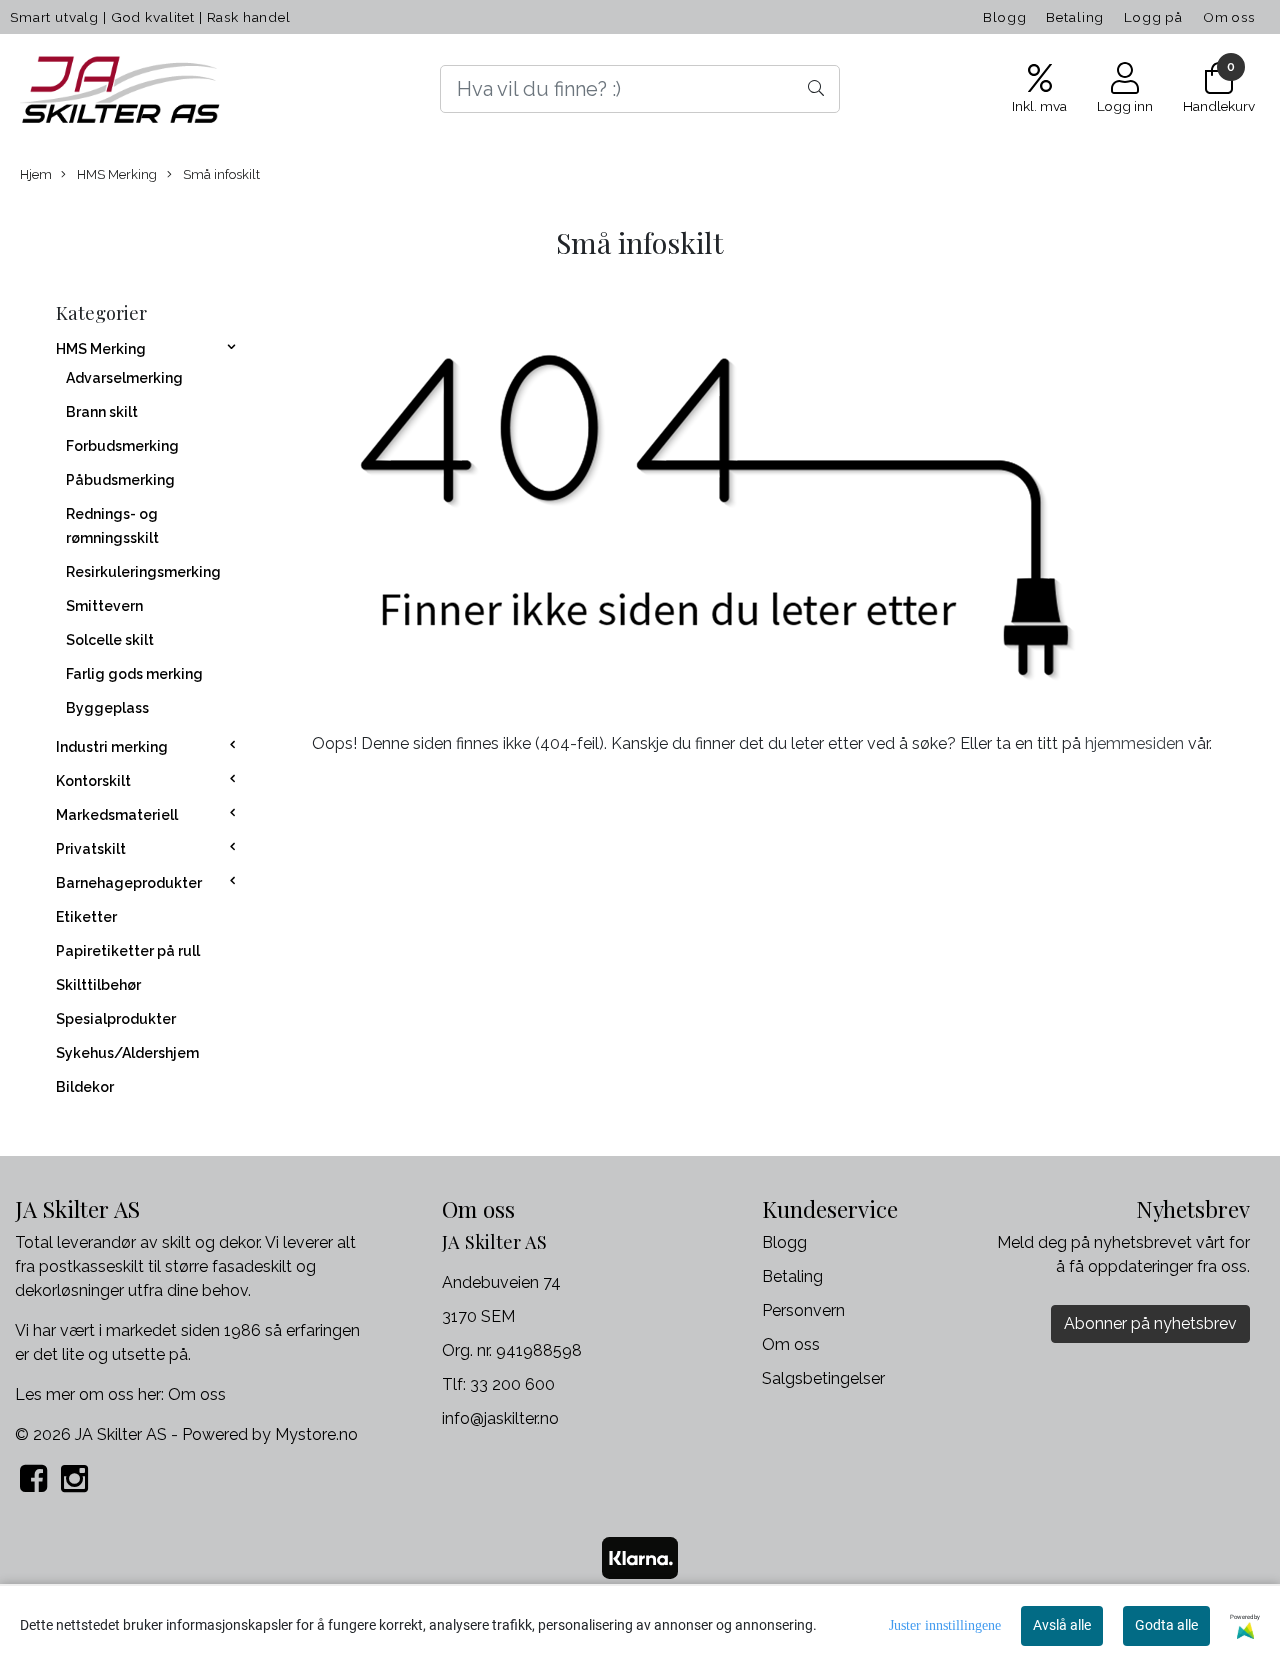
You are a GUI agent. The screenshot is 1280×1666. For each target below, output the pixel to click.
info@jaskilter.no (500, 1418)
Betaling (1075, 17)
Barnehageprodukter (129, 883)
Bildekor (85, 1087)
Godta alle (1166, 1625)
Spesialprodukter (116, 1019)
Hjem (36, 174)
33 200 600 (512, 1384)
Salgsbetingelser (823, 1378)
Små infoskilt (220, 174)
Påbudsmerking (120, 480)
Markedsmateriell (117, 815)
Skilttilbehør (98, 985)
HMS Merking (115, 174)
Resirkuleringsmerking (143, 572)
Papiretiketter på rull (128, 951)
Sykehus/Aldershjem (127, 1053)
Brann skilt (102, 412)
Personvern (803, 1310)
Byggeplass (107, 708)
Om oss (1229, 17)
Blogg (1004, 17)
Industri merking (112, 747)
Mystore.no (316, 1434)
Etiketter (86, 917)
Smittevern (104, 606)
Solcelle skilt (110, 640)
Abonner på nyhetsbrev (1150, 1323)
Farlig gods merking (134, 674)
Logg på (1153, 17)
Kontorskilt (93, 781)
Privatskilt (91, 849)
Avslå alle (1062, 1625)
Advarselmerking (124, 378)
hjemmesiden (1134, 743)
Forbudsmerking (122, 446)
